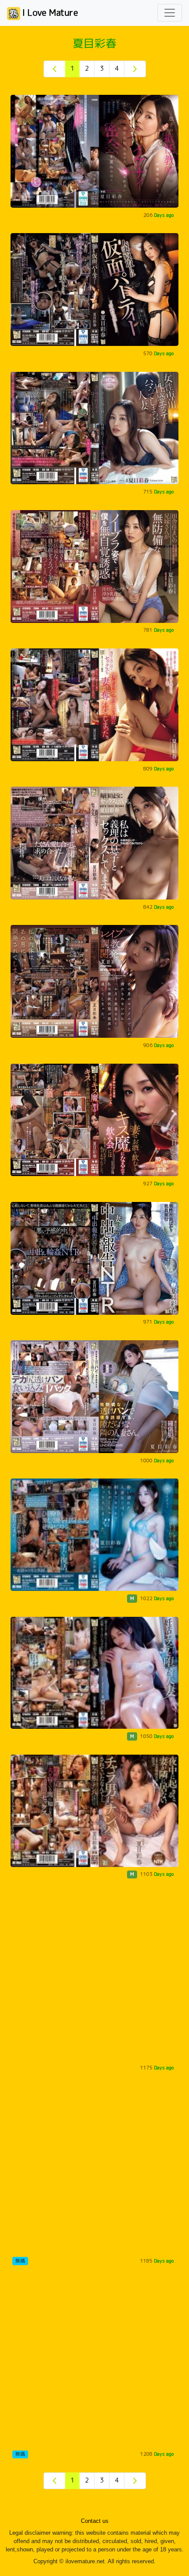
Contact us (95, 2521)
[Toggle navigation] (170, 13)
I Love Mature (49, 12)
